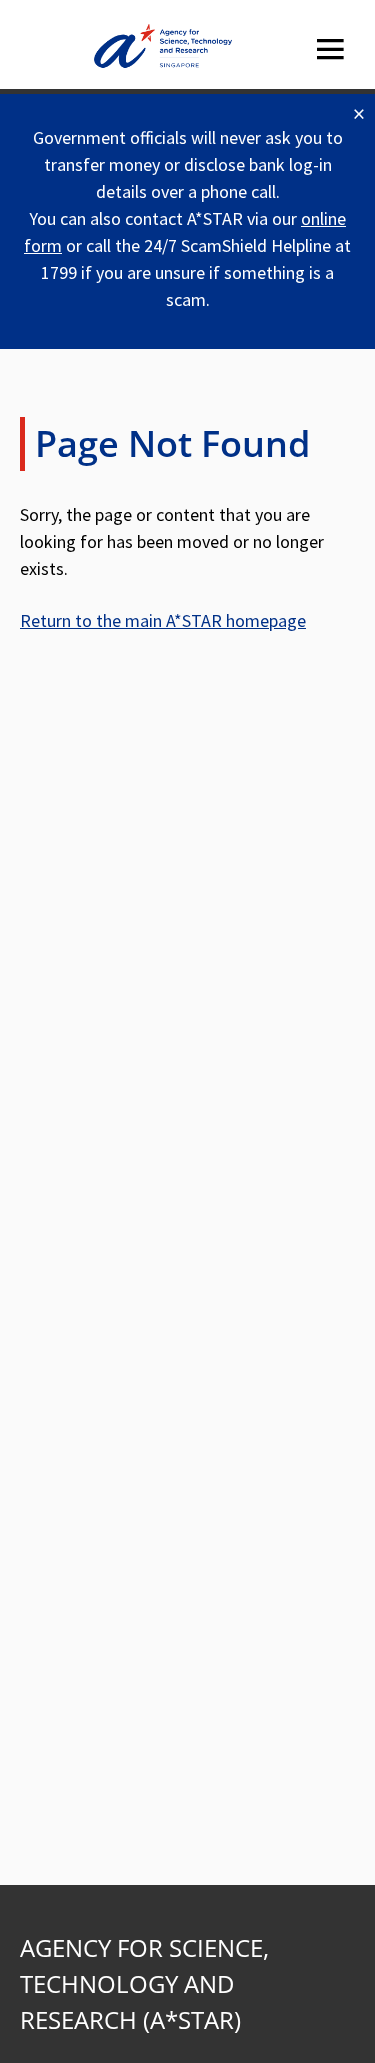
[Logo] (163, 49)
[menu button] (330, 49)
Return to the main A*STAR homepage (163, 620)
